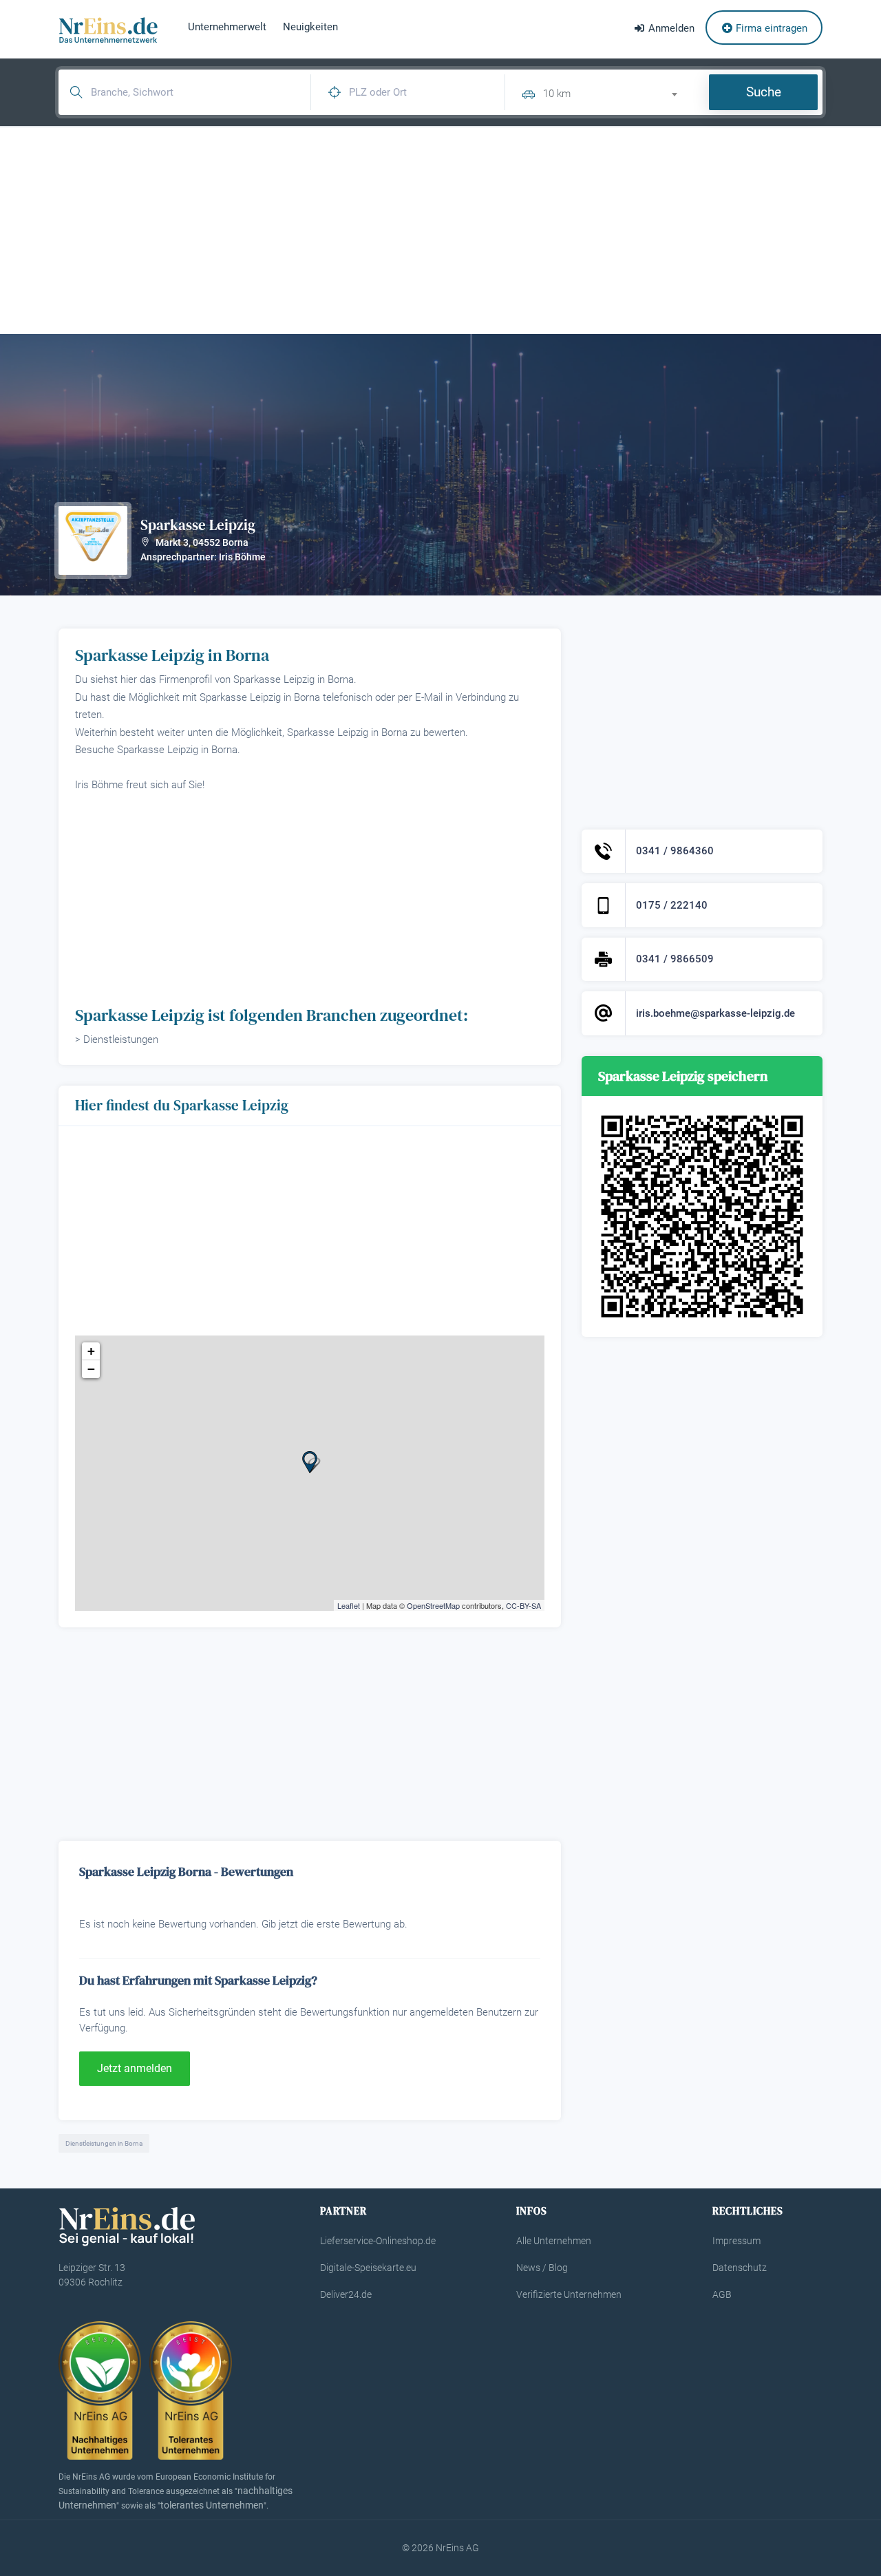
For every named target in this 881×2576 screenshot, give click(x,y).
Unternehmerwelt (227, 27)
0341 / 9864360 (675, 851)
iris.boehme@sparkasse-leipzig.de (715, 1013)
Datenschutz (740, 2268)
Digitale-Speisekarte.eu (368, 2268)
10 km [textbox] (557, 94)
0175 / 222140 (672, 905)
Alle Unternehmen (554, 2241)
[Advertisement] (440, 231)
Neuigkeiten (310, 27)
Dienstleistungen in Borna (104, 2143)
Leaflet (349, 1605)
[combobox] (616, 92)
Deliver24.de (346, 2294)
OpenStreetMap (433, 1605)
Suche (764, 92)
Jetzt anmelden (135, 2068)
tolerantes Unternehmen (212, 2505)
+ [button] (91, 1351)
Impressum (736, 2241)
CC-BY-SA (523, 1605)
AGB (722, 2294)
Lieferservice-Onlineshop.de (378, 2241)
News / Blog (542, 2268)
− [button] (91, 1369)
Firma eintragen (770, 28)
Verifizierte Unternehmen (569, 2294)
